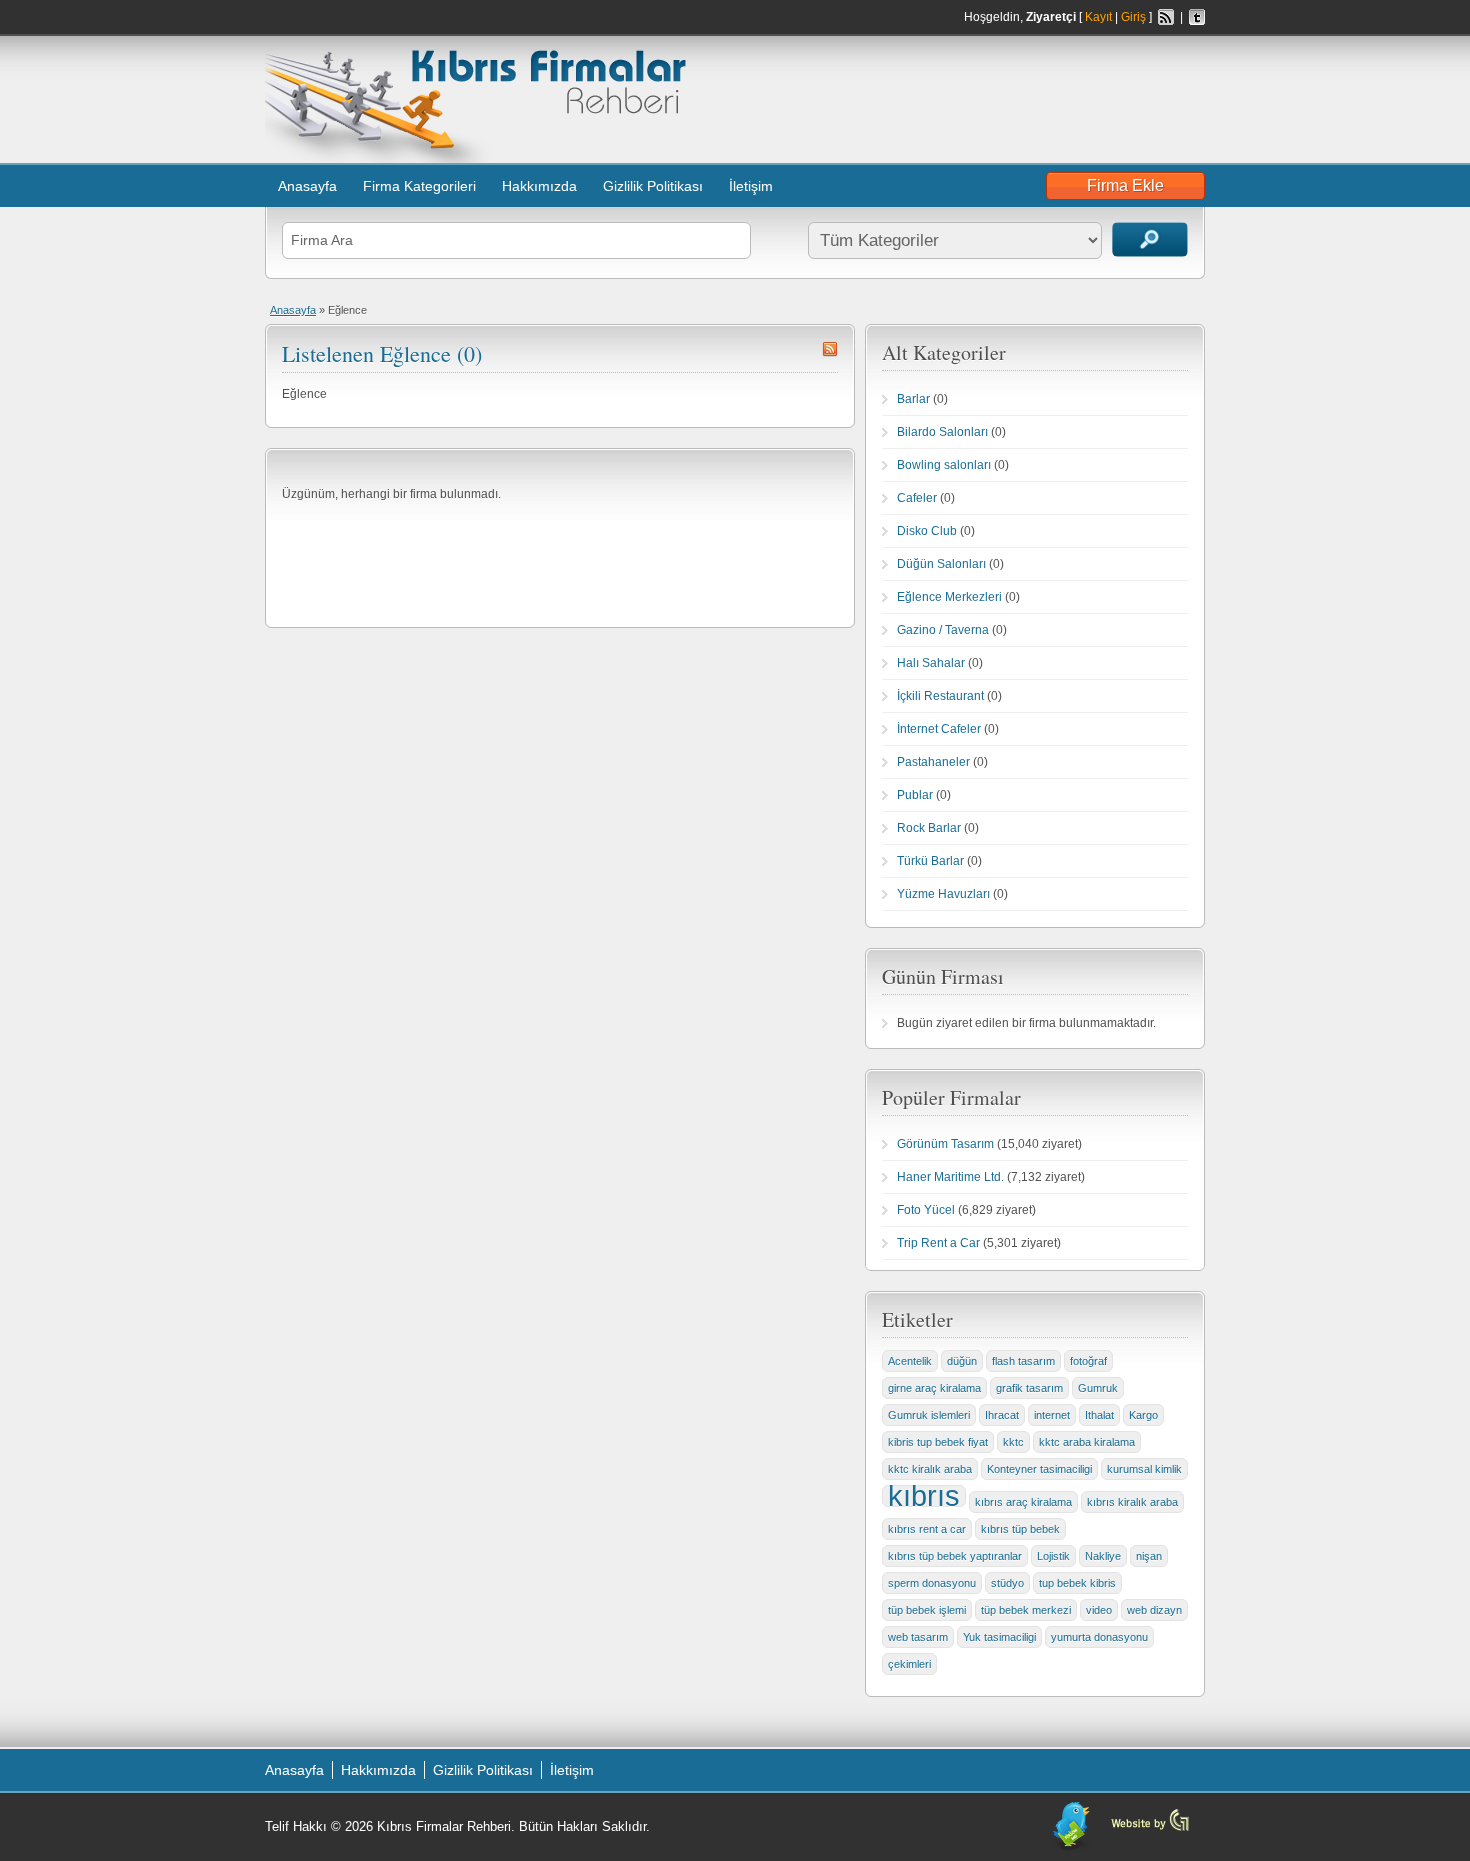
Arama (1150, 239)
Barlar (913, 399)
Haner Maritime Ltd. (950, 1177)
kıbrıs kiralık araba (1132, 1502)
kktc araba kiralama (1087, 1442)
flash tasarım (1023, 1361)
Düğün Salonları (941, 564)
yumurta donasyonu (1099, 1637)
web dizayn (1154, 1610)
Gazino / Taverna (943, 630)
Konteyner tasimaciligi (1039, 1469)
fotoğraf (1088, 1361)
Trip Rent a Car (938, 1243)
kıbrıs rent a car (927, 1529)
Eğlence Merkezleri (949, 597)
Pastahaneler (933, 762)
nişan (1149, 1556)
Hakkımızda (539, 186)
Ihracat (1002, 1415)
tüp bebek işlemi (927, 1610)
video (1099, 1610)
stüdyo (1007, 1583)
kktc (1013, 1442)
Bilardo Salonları (942, 432)
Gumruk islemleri (929, 1415)
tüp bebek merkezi (1026, 1610)
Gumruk (1098, 1388)
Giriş (1133, 17)
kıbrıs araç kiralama (1023, 1502)
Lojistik (1053, 1556)
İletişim (751, 186)
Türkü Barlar (930, 861)
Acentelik (910, 1361)
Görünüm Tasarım (945, 1144)
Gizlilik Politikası (653, 186)
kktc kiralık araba (930, 1469)
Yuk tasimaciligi (999, 1637)
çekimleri (909, 1664)
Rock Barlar (929, 828)
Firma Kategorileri (419, 186)
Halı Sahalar (931, 663)
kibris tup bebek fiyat (938, 1442)
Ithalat (1099, 1415)
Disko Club (927, 531)
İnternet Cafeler (939, 729)
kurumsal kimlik (1144, 1469)
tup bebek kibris (1077, 1583)
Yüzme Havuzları (943, 894)
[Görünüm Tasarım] (1150, 1829)
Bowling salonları (944, 465)
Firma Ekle (1125, 185)
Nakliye (1103, 1556)
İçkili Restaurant (940, 696)
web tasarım (918, 1637)
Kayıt (1098, 17)
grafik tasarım (1029, 1388)
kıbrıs (924, 1496)
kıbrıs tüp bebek (1020, 1529)
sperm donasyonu (932, 1583)
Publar (915, 795)
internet (1052, 1415)
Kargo (1143, 1415)
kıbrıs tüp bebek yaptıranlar (955, 1556)
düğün (962, 1361)
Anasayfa (307, 186)
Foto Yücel (926, 1210)
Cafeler (917, 498)
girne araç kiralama (934, 1388)
